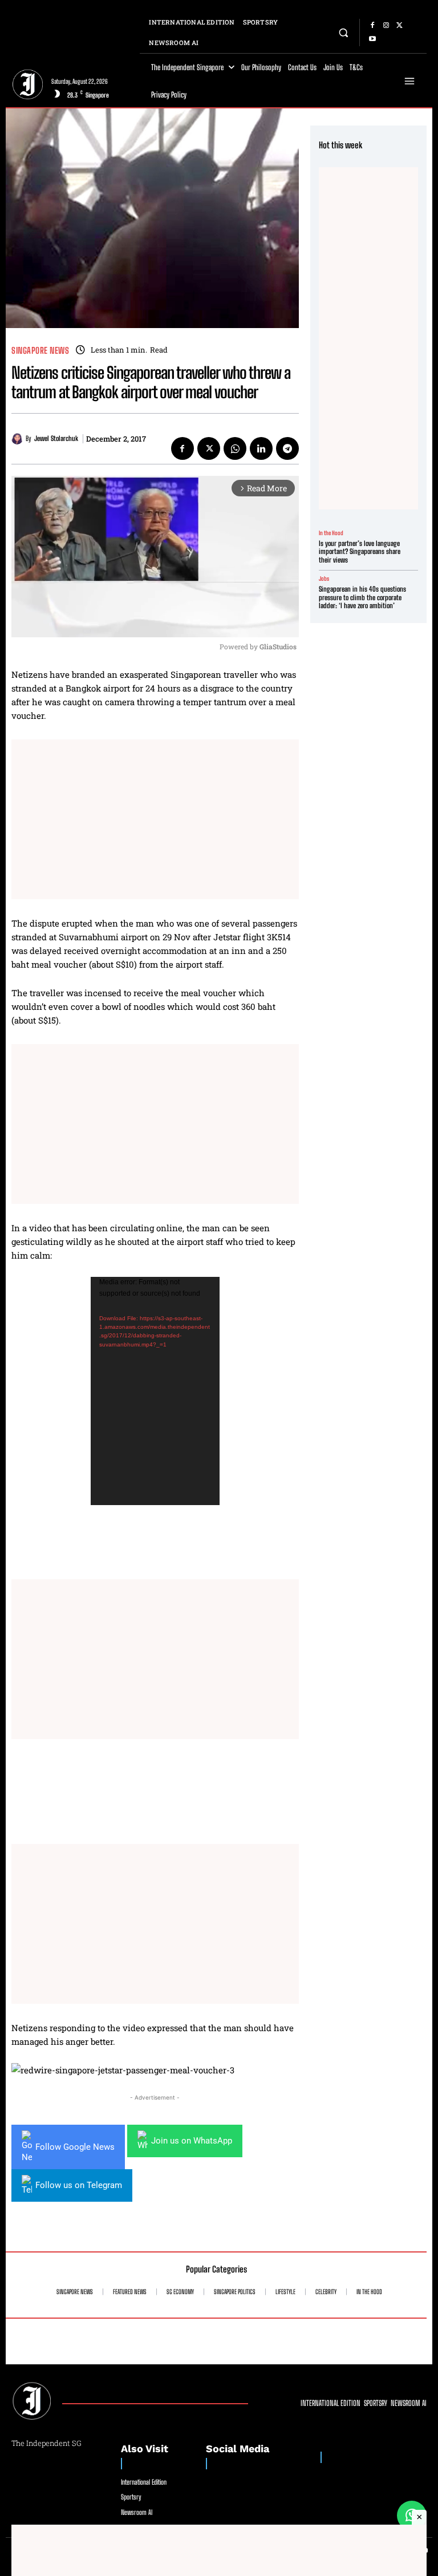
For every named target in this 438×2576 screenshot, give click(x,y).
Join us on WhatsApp (192, 2141)
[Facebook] (372, 26)
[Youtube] (372, 39)
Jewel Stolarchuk (56, 439)
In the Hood (331, 533)
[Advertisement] (155, 819)
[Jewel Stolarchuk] (19, 439)
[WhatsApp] (235, 448)
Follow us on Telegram (79, 2185)
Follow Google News (75, 2147)
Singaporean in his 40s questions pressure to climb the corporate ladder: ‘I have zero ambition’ (362, 597)
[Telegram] (287, 448)
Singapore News (40, 351)
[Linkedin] (261, 448)
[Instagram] (386, 26)
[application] (155, 1391)
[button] (344, 32)
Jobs (324, 579)
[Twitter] (400, 26)
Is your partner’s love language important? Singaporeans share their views (360, 552)
